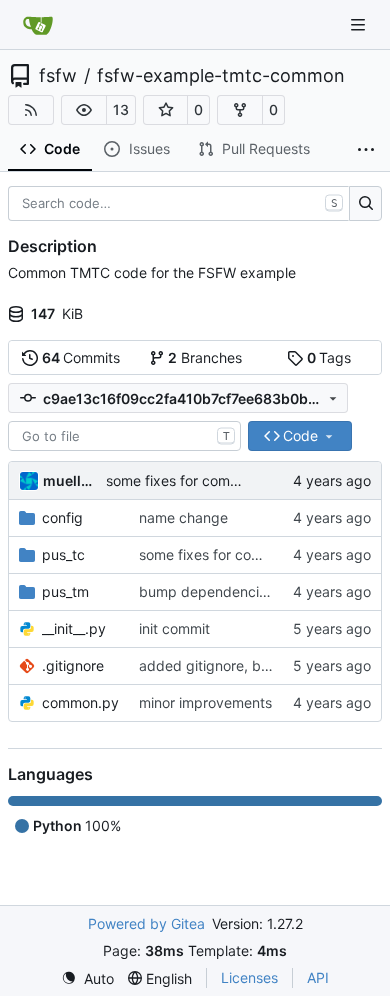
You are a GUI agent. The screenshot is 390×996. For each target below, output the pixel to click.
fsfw (58, 76)
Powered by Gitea (146, 923)
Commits (81, 357)
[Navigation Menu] (360, 24)
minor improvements (205, 702)
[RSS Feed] (31, 110)
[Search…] (365, 204)
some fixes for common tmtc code (217, 480)
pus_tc (63, 554)
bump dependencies (206, 591)
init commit (174, 628)
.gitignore (73, 665)
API (318, 977)
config (62, 517)
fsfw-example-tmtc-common (221, 76)
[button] (84, 110)
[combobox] (124, 436)
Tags (329, 357)
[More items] (366, 150)
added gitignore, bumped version (248, 665)
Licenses (249, 977)
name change (183, 517)
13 (121, 109)
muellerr (71, 480)
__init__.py (74, 628)
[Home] (38, 25)
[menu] (87, 978)
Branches (205, 357)
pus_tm (65, 591)
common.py (80, 702)
